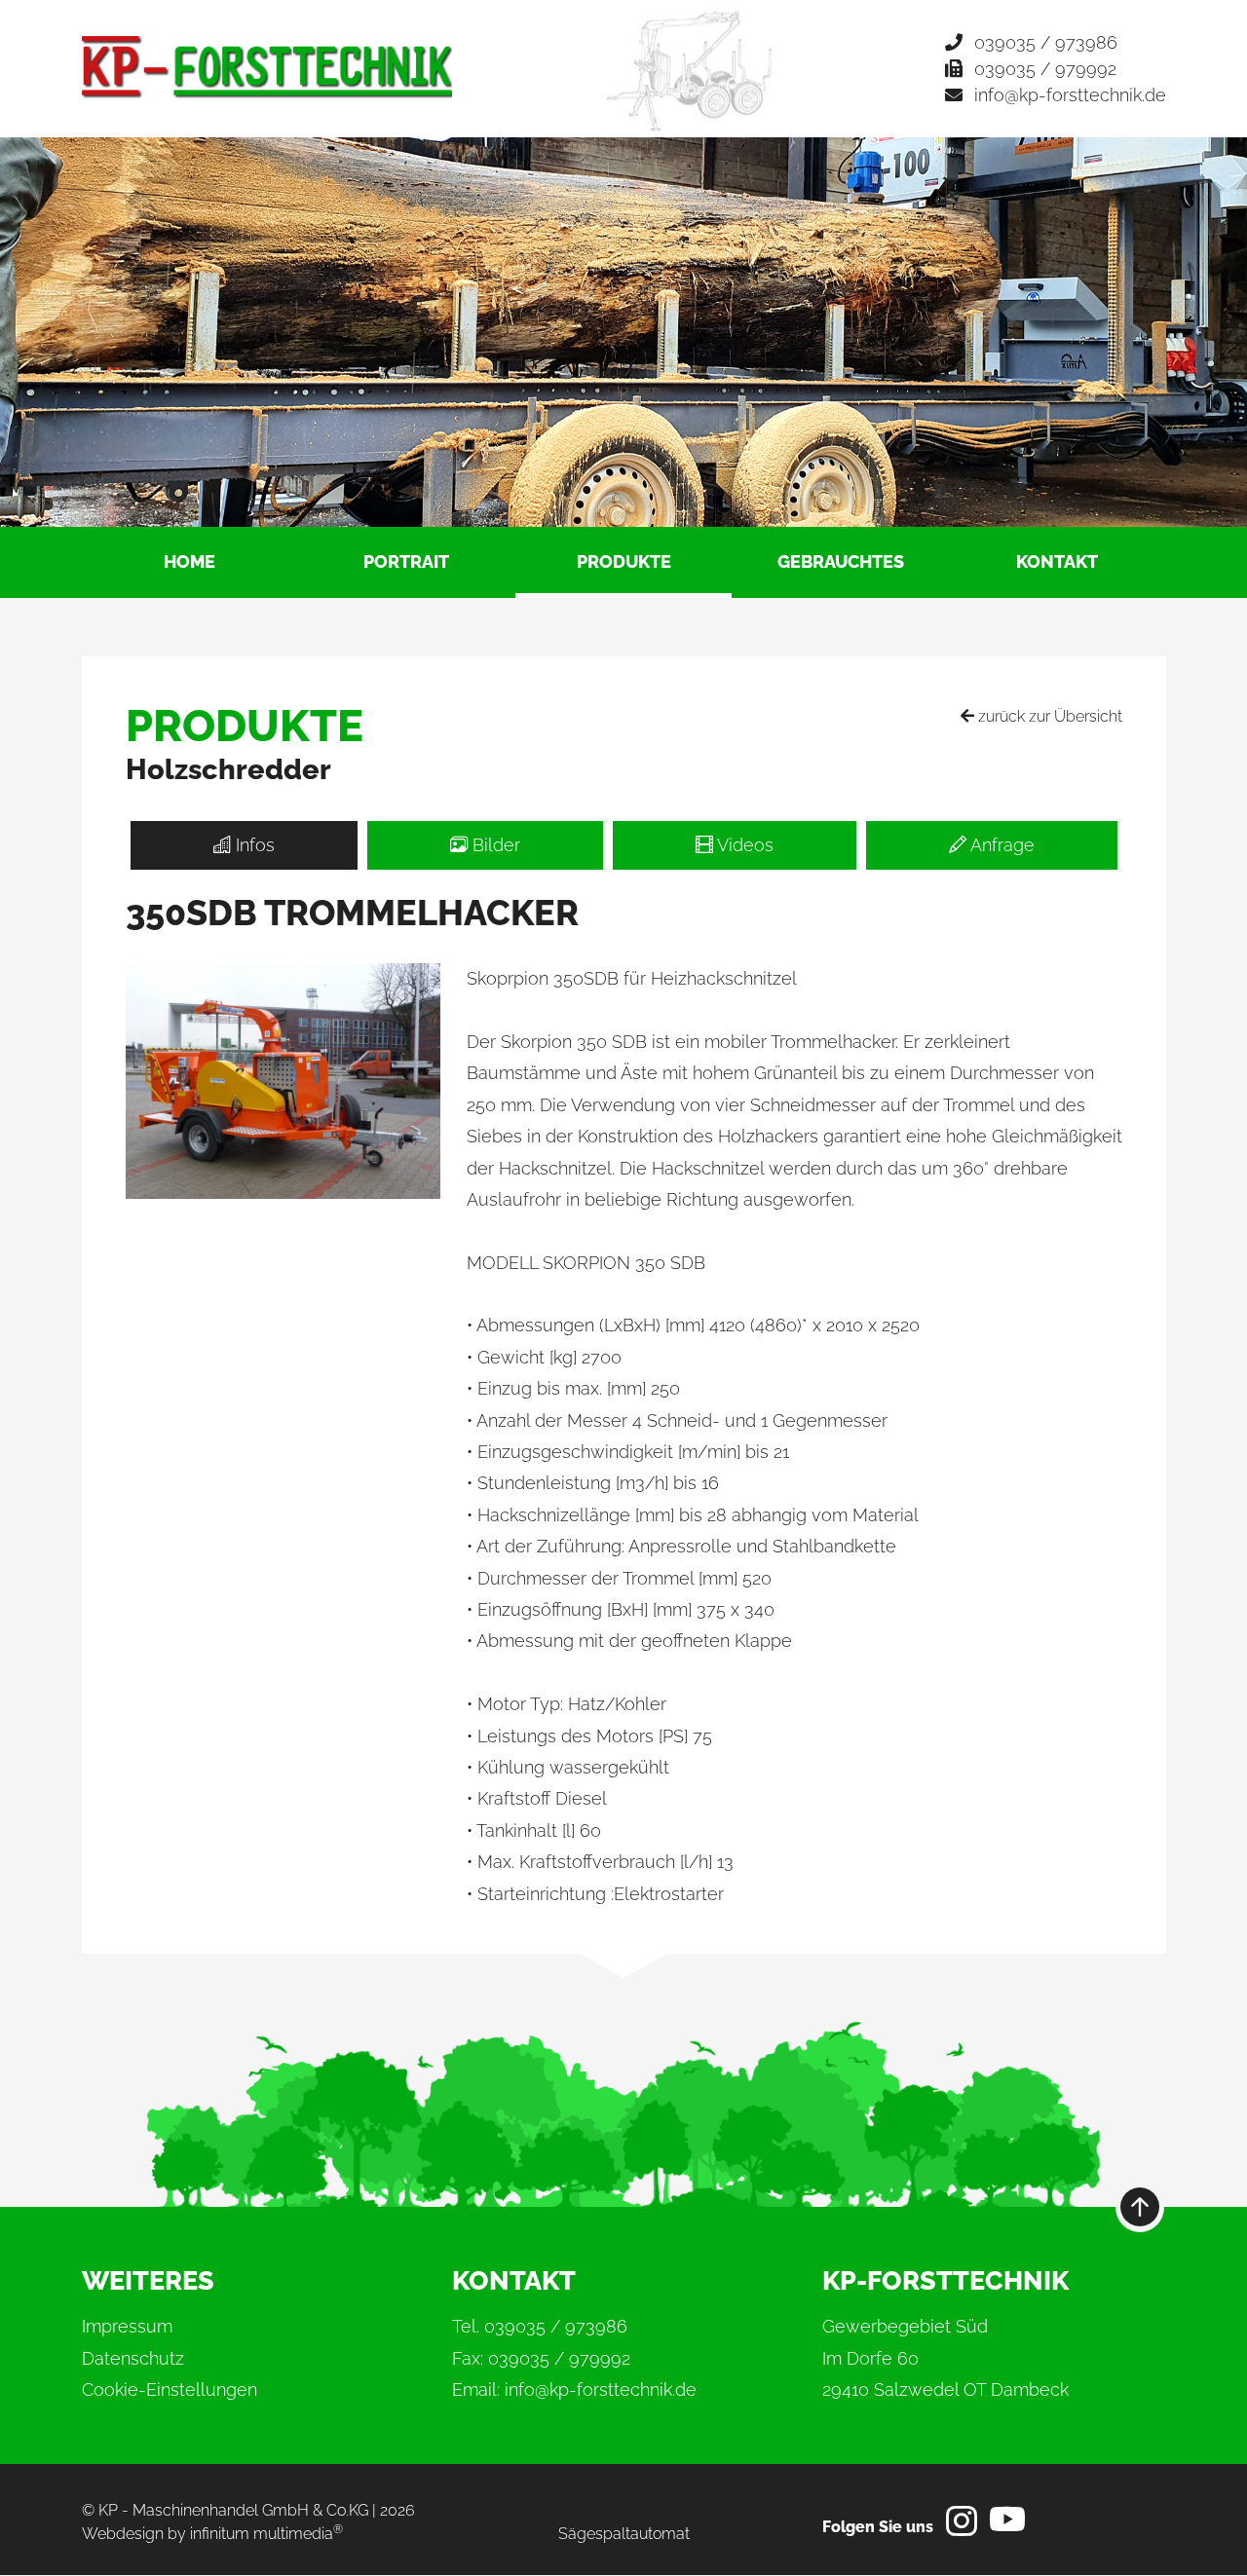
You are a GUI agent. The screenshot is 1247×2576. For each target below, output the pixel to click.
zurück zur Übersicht (1048, 716)
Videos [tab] (743, 845)
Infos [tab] (253, 845)
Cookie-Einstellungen (170, 2389)
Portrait (406, 561)
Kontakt (1057, 561)
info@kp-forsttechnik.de (1070, 95)
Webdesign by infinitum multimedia (212, 2534)
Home (189, 561)
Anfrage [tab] (1001, 845)
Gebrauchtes (841, 561)
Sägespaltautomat (624, 2534)
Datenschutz (133, 2358)
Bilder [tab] (494, 845)
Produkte (624, 561)
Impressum (127, 2326)
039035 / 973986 (1046, 42)
